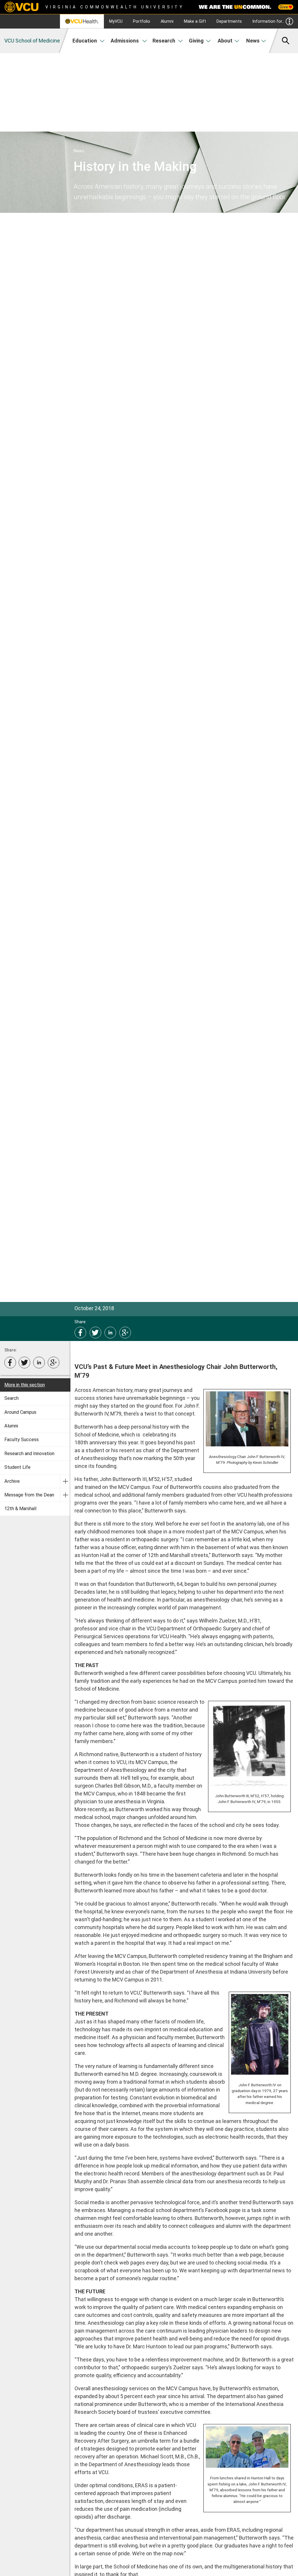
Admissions (125, 41)
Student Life (17, 1467)
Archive (12, 1481)
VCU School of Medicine (32, 41)
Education (85, 41)
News (253, 41)
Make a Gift (195, 21)
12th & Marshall (20, 1509)
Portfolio (142, 21)
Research (164, 41)
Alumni (167, 21)
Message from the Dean (29, 1495)
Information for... (268, 21)
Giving (196, 41)
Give (284, 7)
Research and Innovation (29, 1454)
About (225, 41)
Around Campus (20, 1412)
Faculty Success (22, 1440)
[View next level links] (65, 1481)
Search (11, 1398)
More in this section (25, 1385)
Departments (229, 21)
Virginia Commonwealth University (115, 7)
